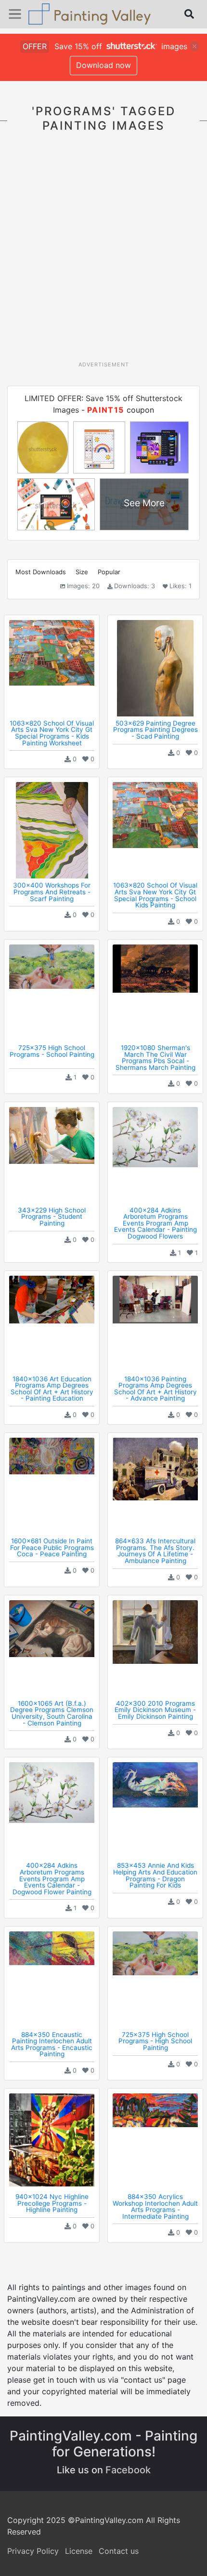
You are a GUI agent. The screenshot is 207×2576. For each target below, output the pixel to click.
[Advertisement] (103, 252)
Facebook (128, 2470)
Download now (103, 65)
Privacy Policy (33, 2551)
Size (82, 572)
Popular (109, 572)
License (79, 2551)
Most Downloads (41, 572)
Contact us (119, 2551)
